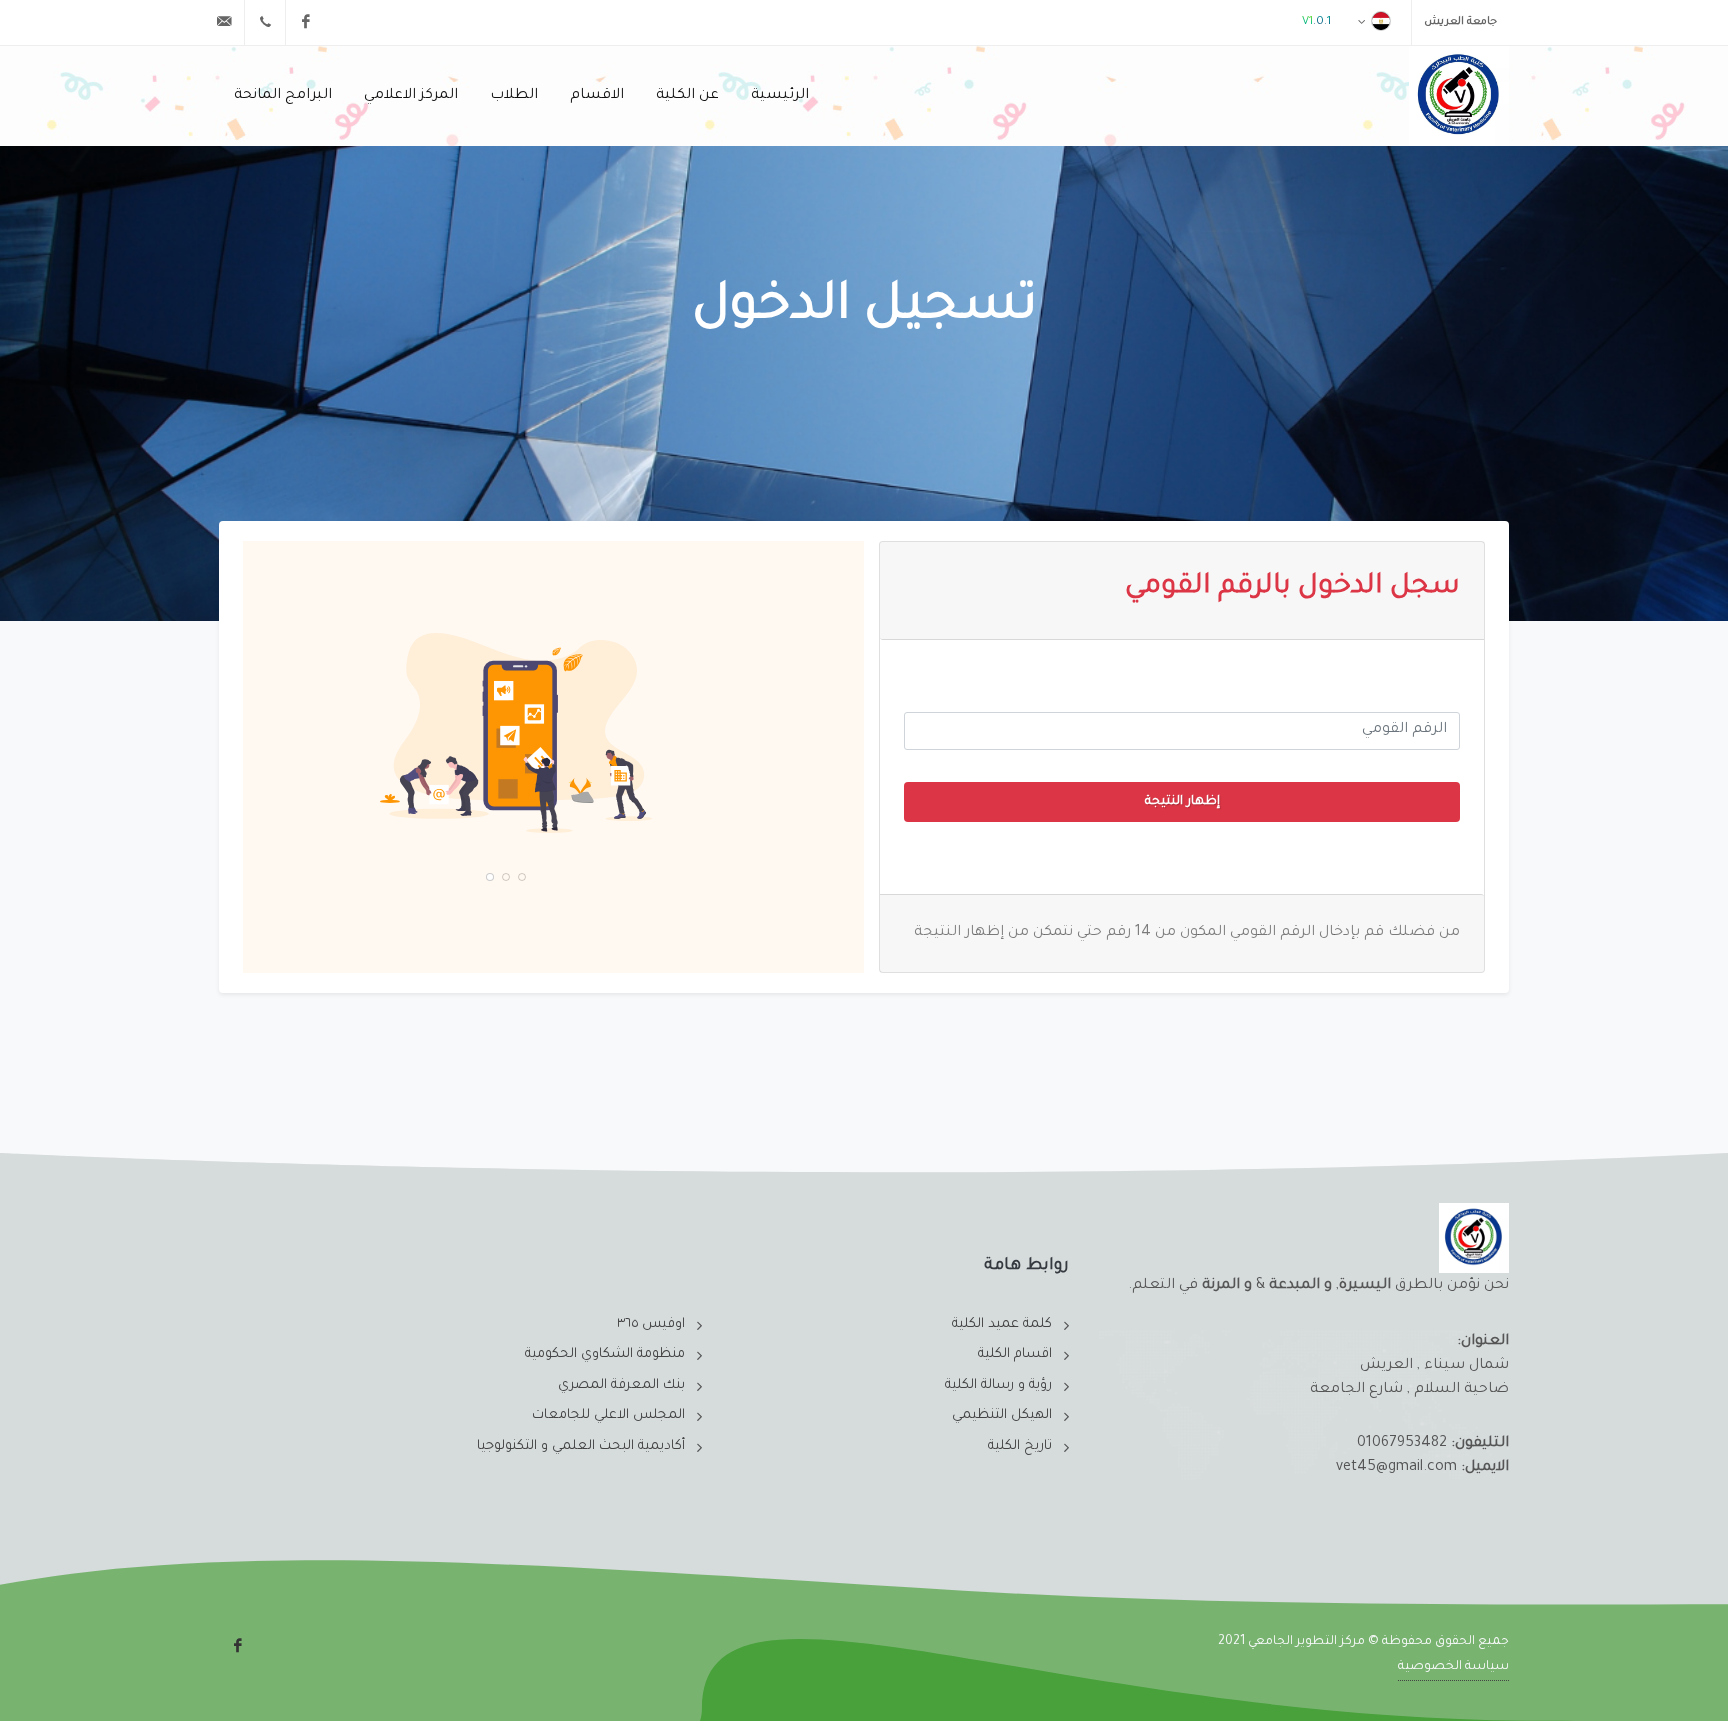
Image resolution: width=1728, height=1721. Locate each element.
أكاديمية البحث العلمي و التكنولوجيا (581, 1446)
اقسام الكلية (1015, 1354)
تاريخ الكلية (1020, 1446)
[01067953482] (265, 22)
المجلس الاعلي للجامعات (608, 1415)
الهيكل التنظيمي (1002, 1415)
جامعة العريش (1460, 22)
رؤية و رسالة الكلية (998, 1385)
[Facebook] (306, 22)
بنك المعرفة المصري (621, 1385)
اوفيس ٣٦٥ (651, 1324)
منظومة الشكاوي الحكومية (605, 1354)
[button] (522, 877)
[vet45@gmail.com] (224, 22)
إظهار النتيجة (1182, 802)
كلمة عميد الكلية (1002, 1324)
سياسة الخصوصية (1453, 1667)
